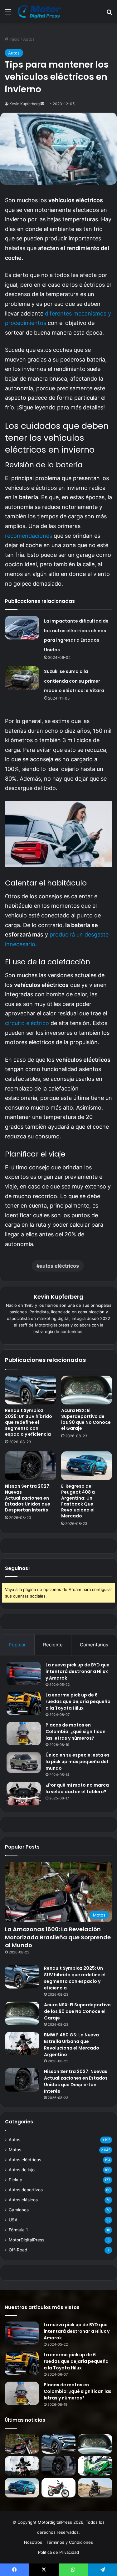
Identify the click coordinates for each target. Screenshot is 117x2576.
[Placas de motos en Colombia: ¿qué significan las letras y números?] (24, 1734)
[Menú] (8, 14)
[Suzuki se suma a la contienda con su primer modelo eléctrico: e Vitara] (22, 678)
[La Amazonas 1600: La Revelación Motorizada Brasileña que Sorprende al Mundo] (22, 2444)
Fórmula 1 (18, 2230)
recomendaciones (29, 536)
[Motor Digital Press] (41, 12)
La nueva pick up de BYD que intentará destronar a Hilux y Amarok (78, 1671)
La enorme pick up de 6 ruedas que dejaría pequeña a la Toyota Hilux (78, 1701)
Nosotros (33, 2542)
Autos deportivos (26, 2190)
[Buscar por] (109, 14)
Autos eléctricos (25, 2160)
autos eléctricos (59, 1266)
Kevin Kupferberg (24, 104)
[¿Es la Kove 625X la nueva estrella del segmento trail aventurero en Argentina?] (95, 2488)
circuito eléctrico (27, 1023)
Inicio (14, 39)
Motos (15, 2150)
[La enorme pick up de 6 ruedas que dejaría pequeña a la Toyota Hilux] (24, 1704)
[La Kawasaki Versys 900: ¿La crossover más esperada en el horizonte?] (95, 2466)
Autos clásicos (23, 2200)
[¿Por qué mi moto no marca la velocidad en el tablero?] (24, 1794)
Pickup (15, 2180)
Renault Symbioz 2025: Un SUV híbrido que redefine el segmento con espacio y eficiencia (29, 1422)
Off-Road (18, 2250)
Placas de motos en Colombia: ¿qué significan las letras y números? (76, 1732)
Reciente (53, 1645)
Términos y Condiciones (70, 2542)
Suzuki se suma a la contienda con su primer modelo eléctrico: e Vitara (74, 681)
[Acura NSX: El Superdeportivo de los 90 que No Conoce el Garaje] (87, 1390)
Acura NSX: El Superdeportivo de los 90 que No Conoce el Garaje (86, 1419)
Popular (17, 1645)
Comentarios (94, 1645)
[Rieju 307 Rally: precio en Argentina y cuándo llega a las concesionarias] (59, 2488)
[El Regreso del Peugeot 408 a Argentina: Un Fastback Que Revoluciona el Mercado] (87, 1466)
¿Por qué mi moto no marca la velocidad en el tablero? (77, 1788)
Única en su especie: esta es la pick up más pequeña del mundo (78, 1762)
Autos (29, 39)
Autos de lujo (22, 2170)
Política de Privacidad (58, 2552)
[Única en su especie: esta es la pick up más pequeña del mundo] (24, 1763)
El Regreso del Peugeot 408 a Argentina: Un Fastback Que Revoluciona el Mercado (78, 1501)
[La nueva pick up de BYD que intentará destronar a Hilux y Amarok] (24, 1673)
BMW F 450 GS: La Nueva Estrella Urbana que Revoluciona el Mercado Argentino (72, 2045)
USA (13, 2220)
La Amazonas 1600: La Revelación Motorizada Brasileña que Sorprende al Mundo (58, 1937)
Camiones (19, 2210)
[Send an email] (42, 104)
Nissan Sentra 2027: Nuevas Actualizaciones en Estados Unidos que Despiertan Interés (28, 1498)
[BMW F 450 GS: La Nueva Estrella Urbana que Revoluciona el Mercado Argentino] (22, 2043)
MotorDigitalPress (27, 2240)
